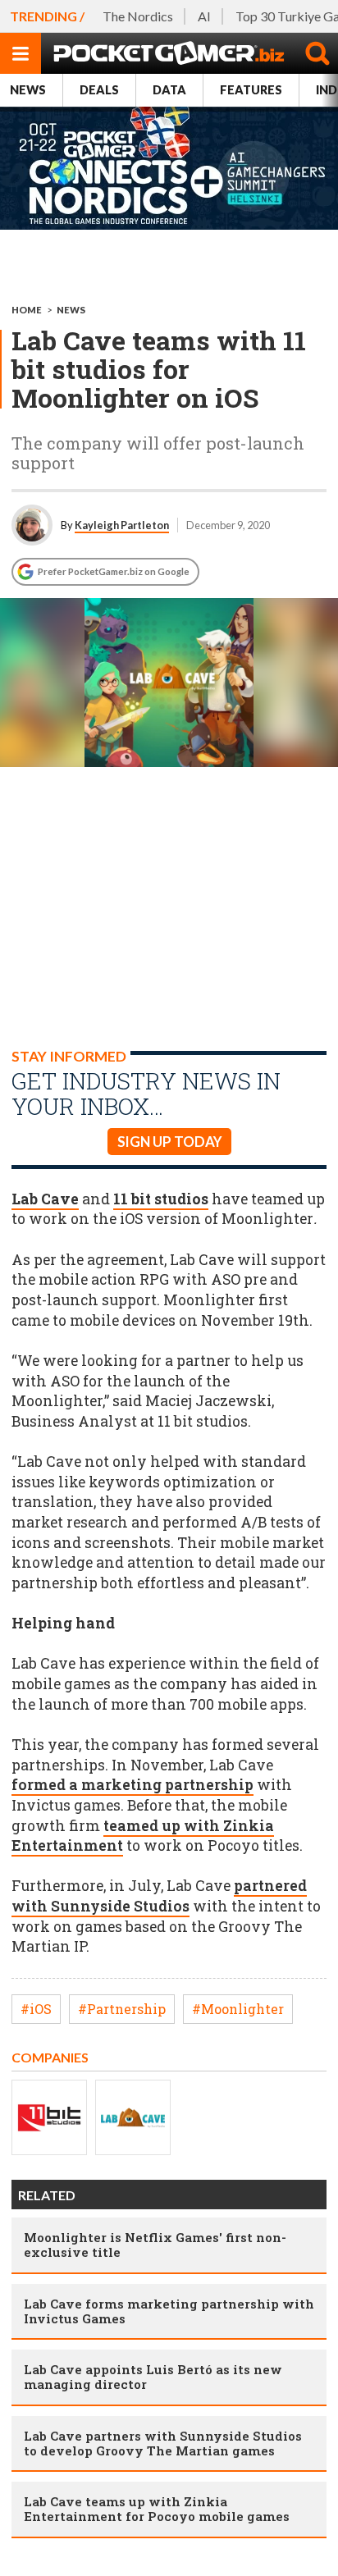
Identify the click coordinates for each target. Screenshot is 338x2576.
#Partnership (122, 2009)
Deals (99, 90)
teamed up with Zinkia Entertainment (143, 1836)
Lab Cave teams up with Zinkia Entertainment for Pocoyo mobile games (157, 2509)
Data (169, 90)
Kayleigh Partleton (122, 525)
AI (204, 16)
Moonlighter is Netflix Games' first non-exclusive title (155, 2245)
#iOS (36, 2009)
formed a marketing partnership (132, 1785)
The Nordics (138, 16)
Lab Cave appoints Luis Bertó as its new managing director (153, 2377)
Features (251, 90)
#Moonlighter (238, 2009)
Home (27, 310)
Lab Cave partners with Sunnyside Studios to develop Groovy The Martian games (163, 2443)
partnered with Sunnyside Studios (159, 1896)
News (28, 90)
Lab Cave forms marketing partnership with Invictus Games (169, 2311)
